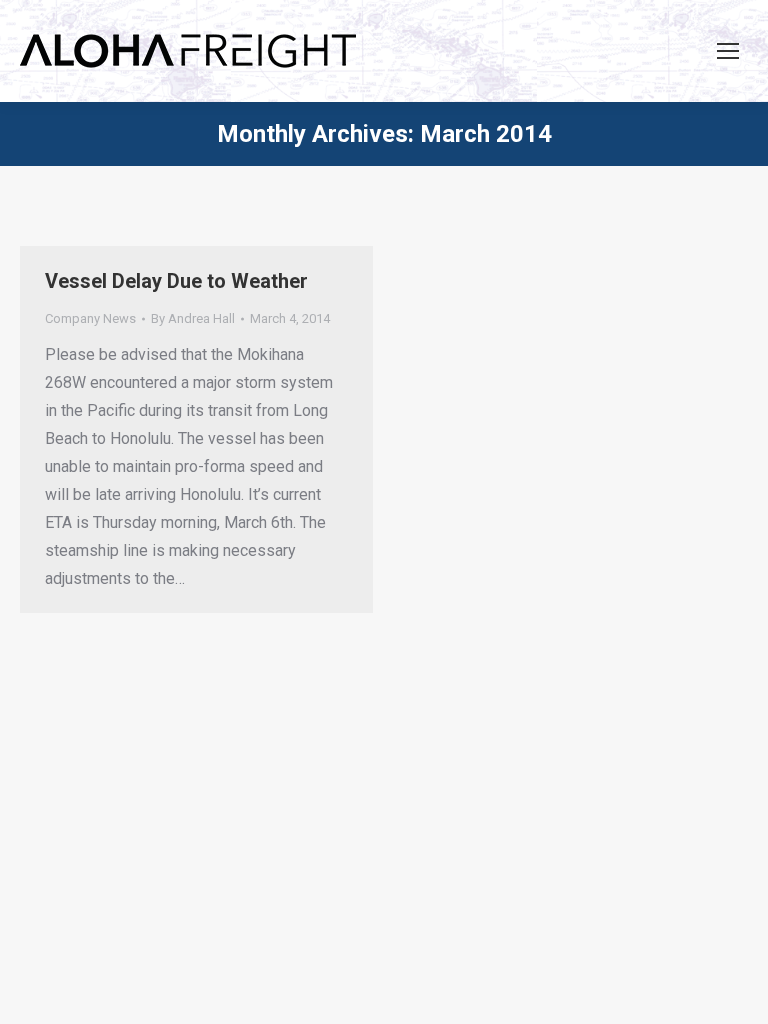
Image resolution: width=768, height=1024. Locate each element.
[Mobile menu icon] (728, 51)
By (193, 318)
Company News (90, 318)
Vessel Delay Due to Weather (176, 281)
